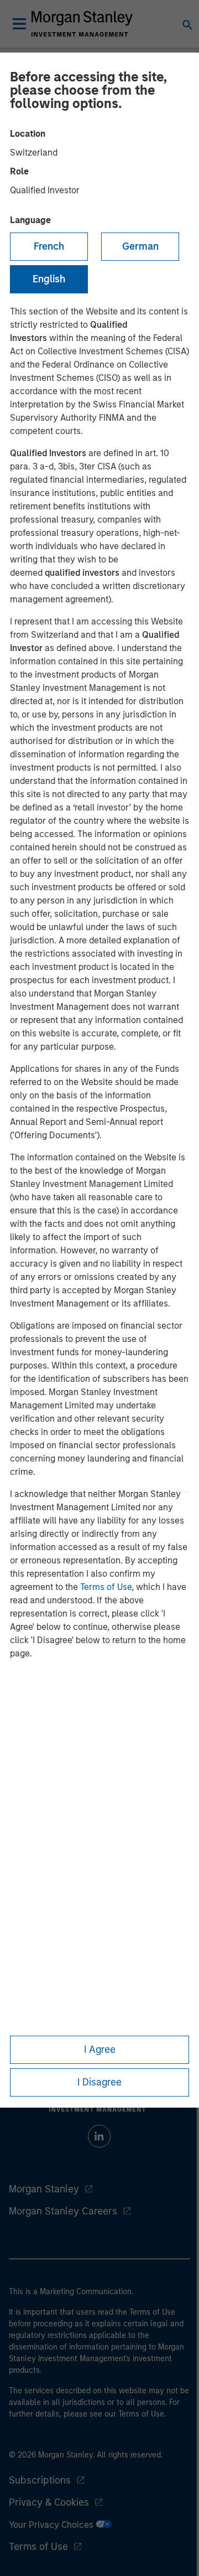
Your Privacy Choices (52, 2525)
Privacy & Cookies (49, 2502)
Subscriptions (40, 2480)
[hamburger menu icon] (19, 24)
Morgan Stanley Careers (63, 2211)
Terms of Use (106, 1587)
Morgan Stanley (44, 2189)
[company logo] (82, 24)
